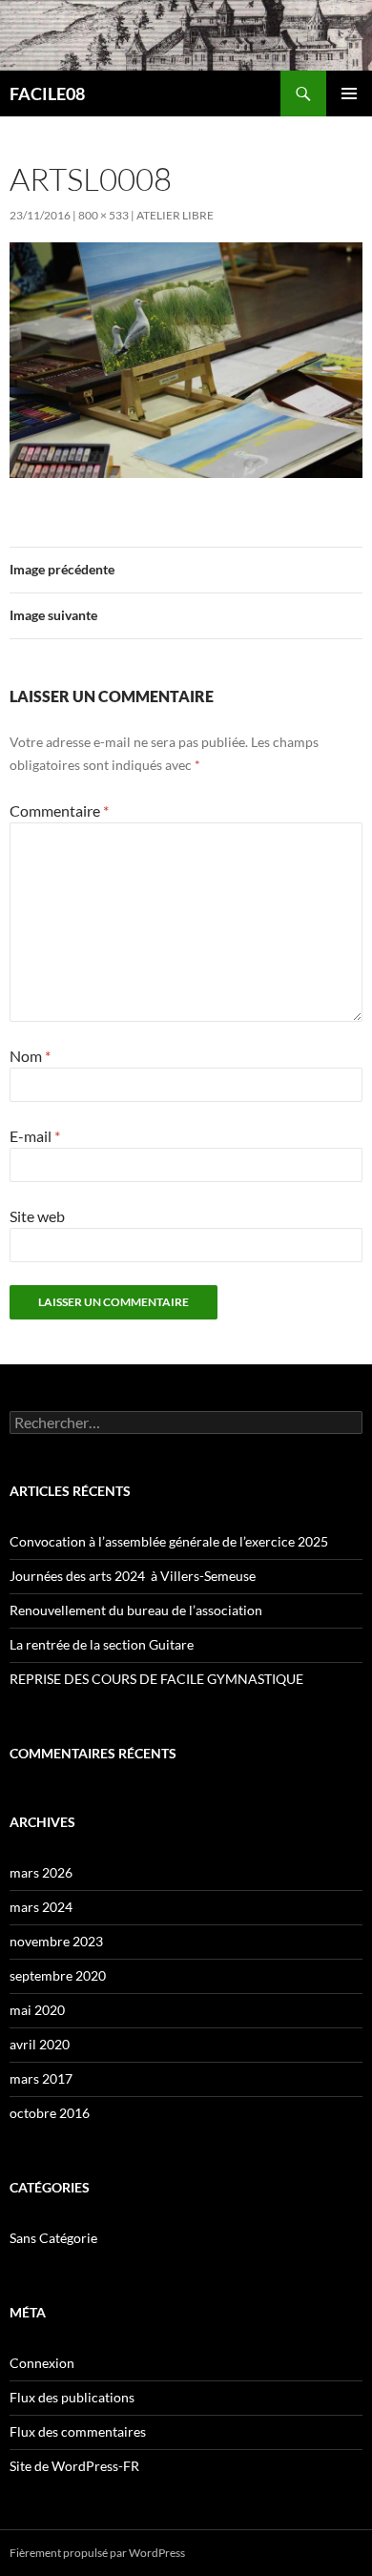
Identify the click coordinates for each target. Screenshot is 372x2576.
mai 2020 (37, 2010)
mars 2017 (41, 2078)
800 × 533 (103, 215)
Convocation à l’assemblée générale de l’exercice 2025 (169, 1541)
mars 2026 (41, 1872)
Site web (37, 1216)
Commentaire (59, 810)
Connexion (42, 2363)
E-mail (35, 1136)
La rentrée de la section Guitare (102, 1644)
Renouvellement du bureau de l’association (136, 1610)
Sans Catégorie (53, 2238)
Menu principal (349, 93)
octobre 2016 (50, 2113)
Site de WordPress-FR (74, 2466)
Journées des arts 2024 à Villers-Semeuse (133, 1576)
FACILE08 (47, 93)
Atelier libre (175, 215)
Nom (30, 1056)
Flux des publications (72, 2397)
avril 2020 (40, 2044)
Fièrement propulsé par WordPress (97, 2553)
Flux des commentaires (78, 2431)
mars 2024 (41, 1907)
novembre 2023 (56, 1941)
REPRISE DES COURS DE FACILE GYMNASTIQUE (156, 1679)
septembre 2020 (58, 1975)
